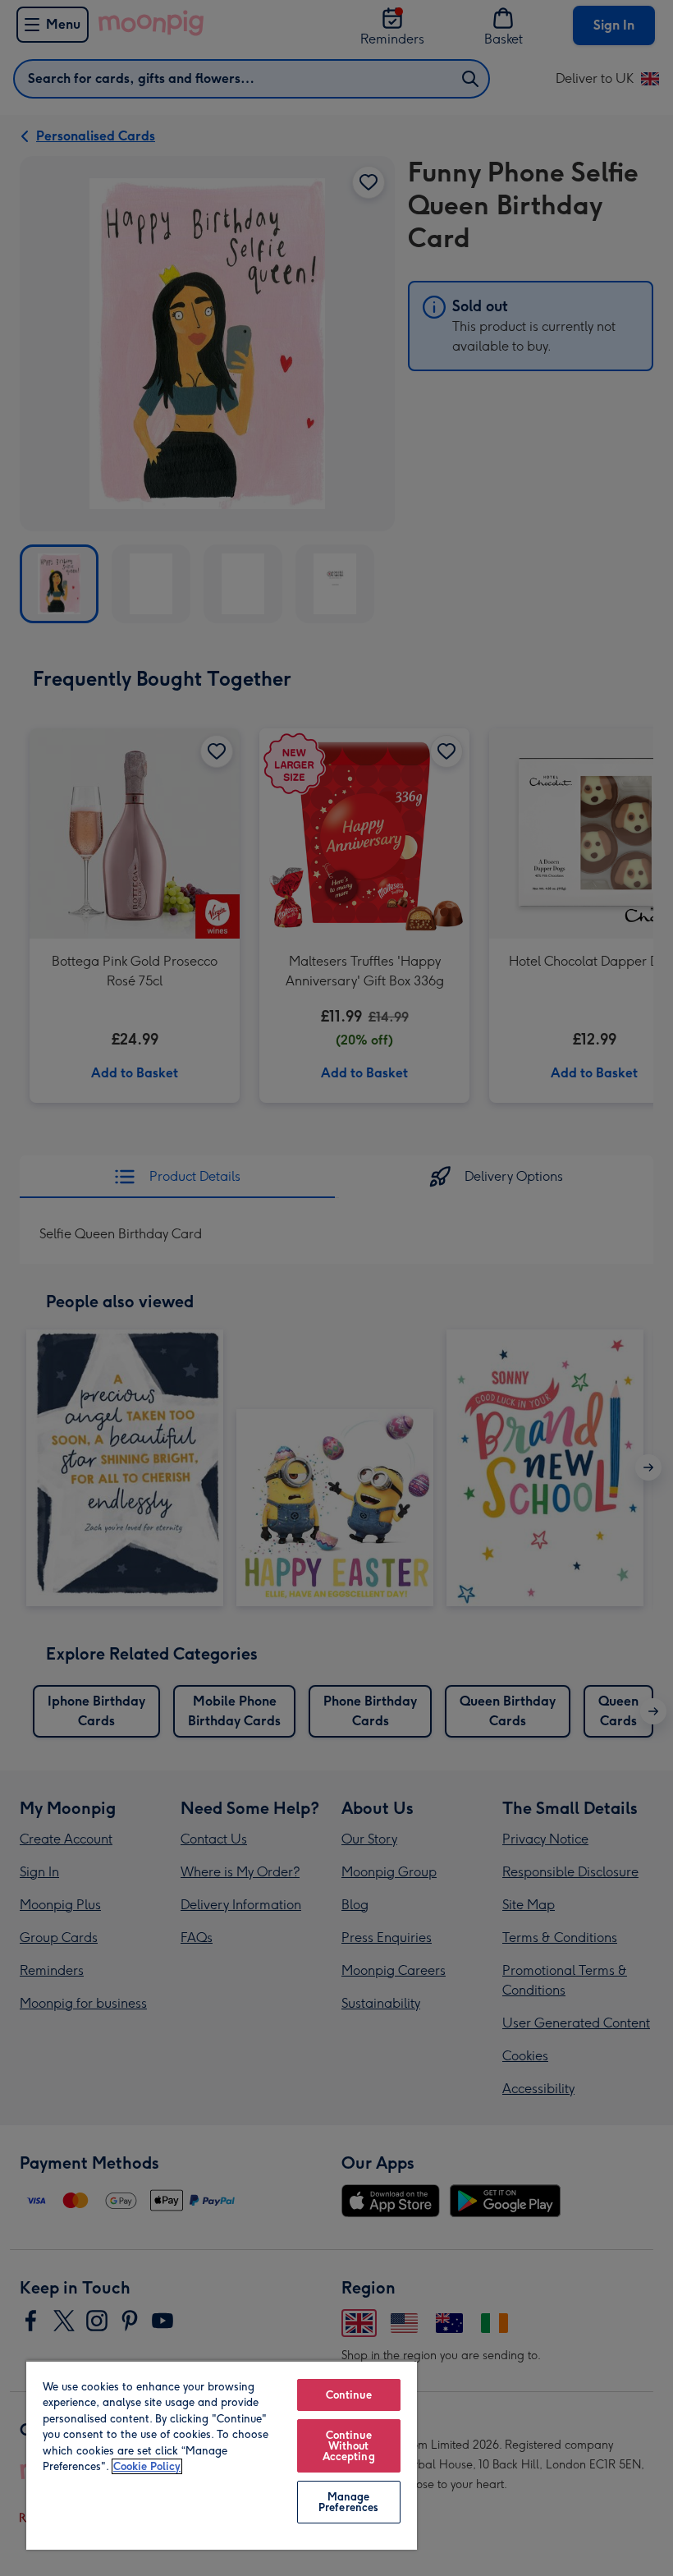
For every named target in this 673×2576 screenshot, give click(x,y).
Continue (349, 2395)
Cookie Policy (147, 2466)
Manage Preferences (348, 2502)
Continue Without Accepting (349, 2446)
